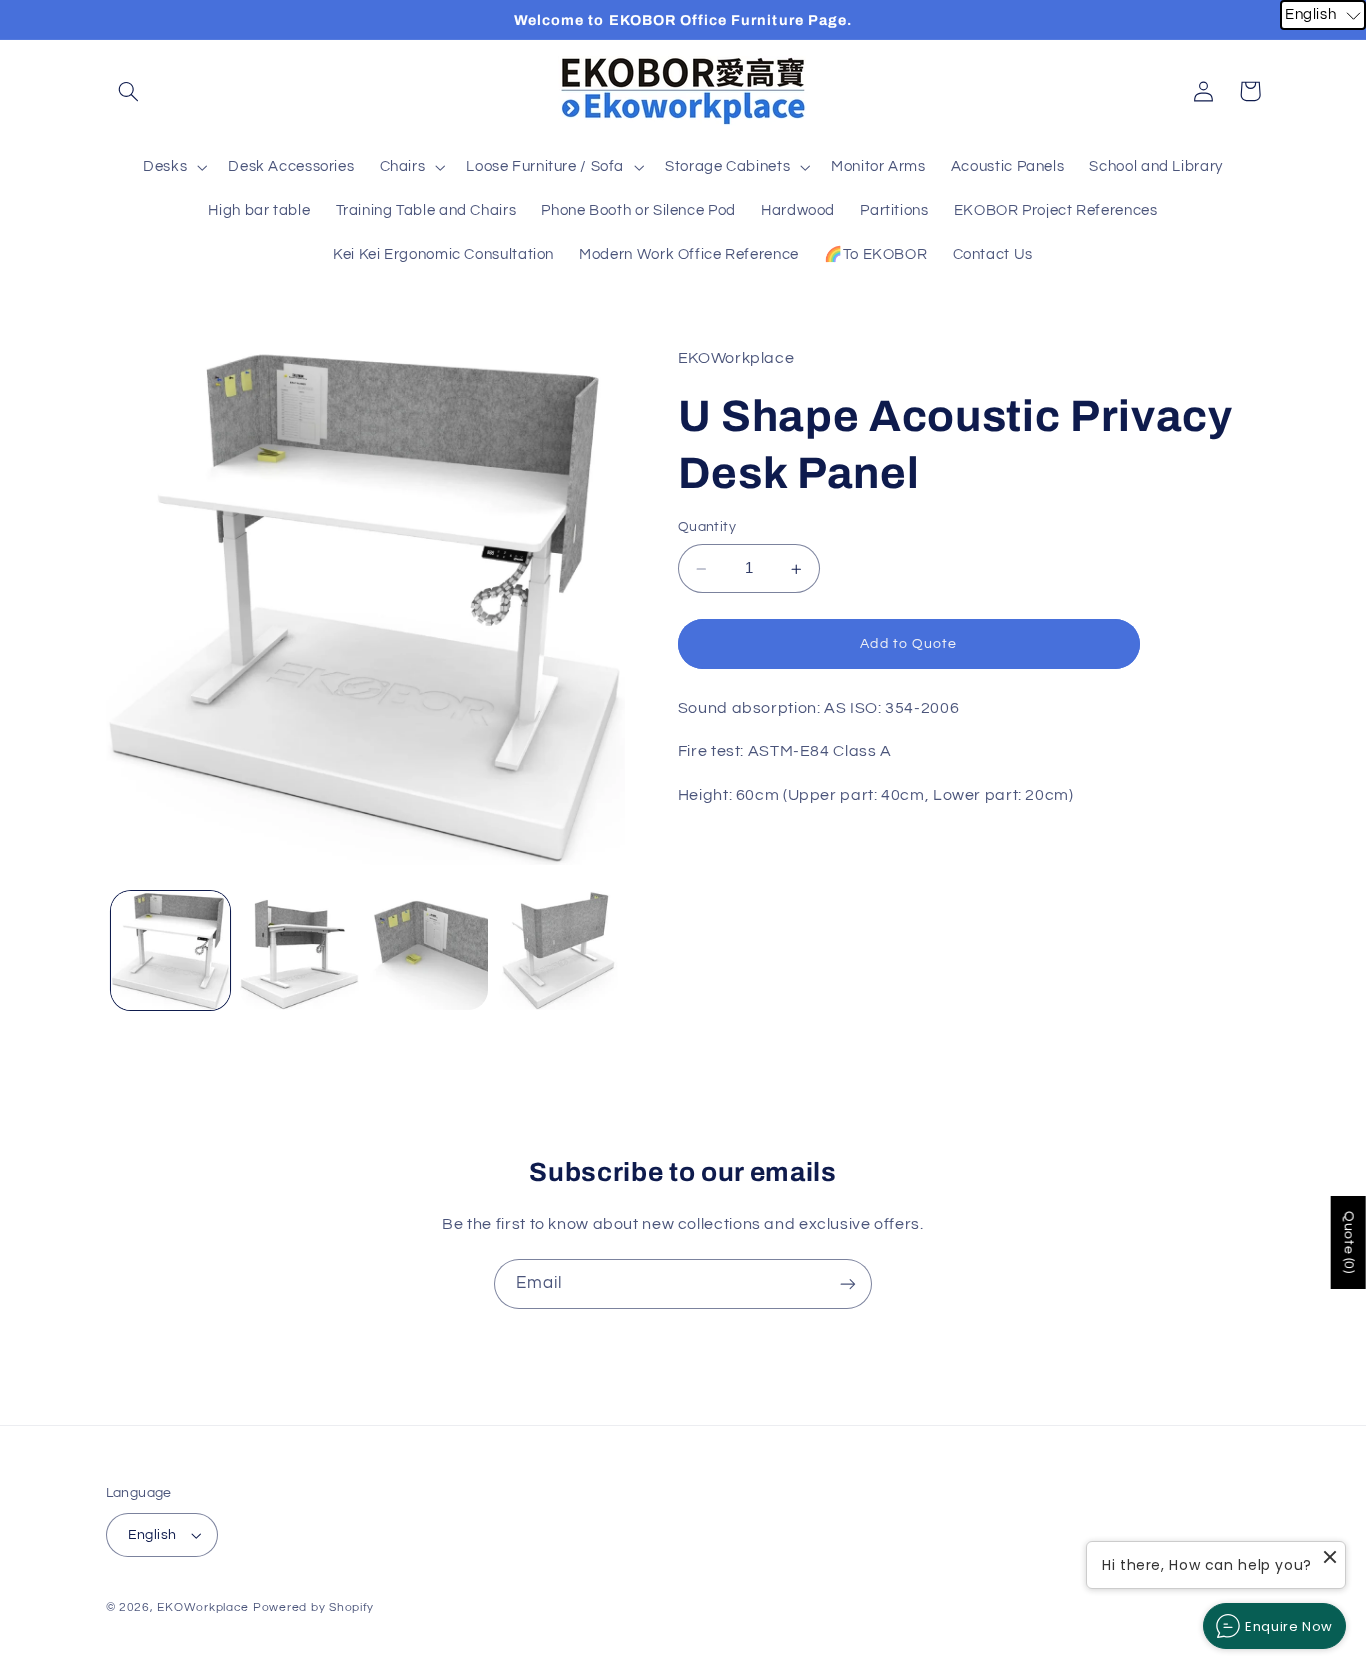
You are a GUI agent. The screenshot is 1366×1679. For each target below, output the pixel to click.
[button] (129, 91)
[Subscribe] (848, 1283)
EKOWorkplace (203, 1607)
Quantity (707, 528)
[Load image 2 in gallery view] (299, 950)
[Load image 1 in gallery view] (170, 950)
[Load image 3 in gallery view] (429, 950)
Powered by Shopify (313, 1607)
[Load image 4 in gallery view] (558, 950)
